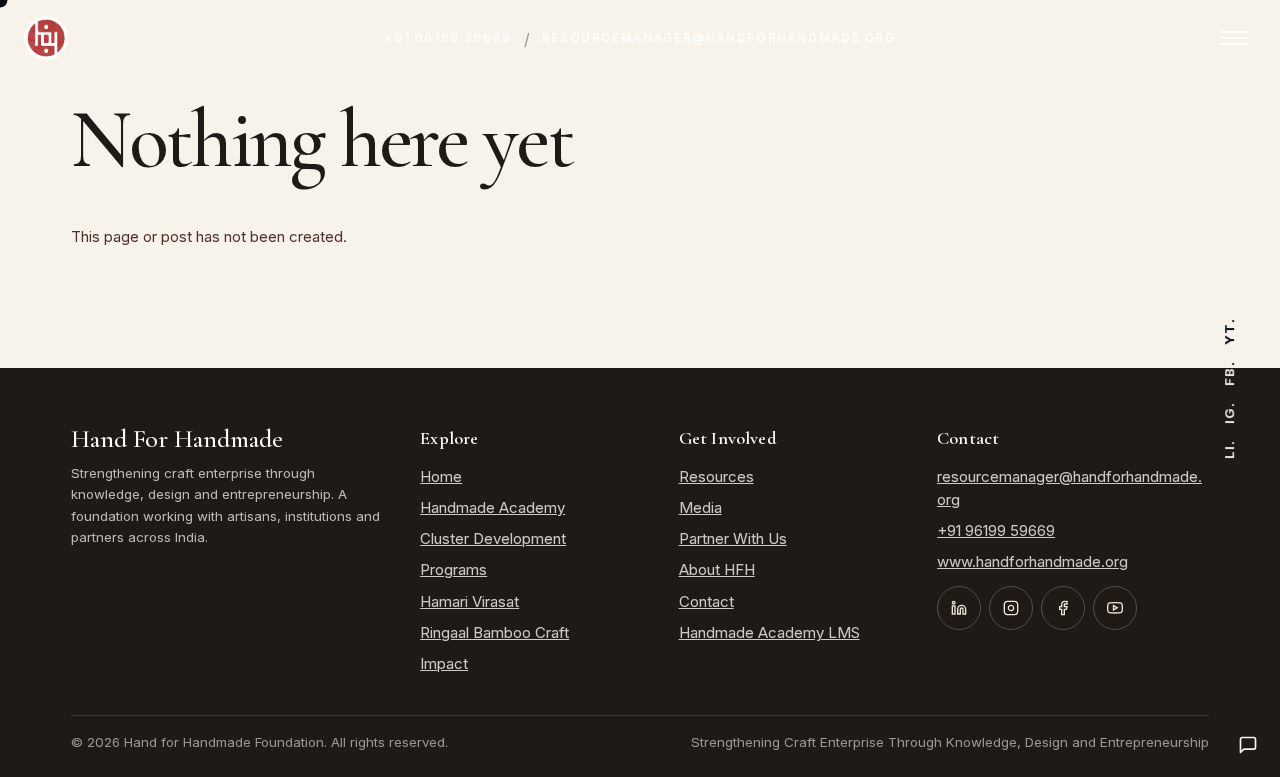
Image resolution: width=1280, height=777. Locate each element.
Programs (453, 569)
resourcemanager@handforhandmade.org (719, 38)
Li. (1229, 449)
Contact (706, 601)
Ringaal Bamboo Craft (494, 632)
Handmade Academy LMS (769, 632)
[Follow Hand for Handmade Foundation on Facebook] (1063, 608)
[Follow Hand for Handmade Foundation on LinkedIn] (959, 608)
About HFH (717, 569)
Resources (716, 476)
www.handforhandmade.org (1032, 561)
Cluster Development (493, 538)
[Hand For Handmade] (46, 38)
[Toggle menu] (1234, 38)
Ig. (1229, 413)
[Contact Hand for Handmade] (1248, 745)
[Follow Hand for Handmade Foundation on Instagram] (1011, 608)
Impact (444, 663)
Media (700, 507)
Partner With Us (733, 538)
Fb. (1229, 373)
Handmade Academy (492, 507)
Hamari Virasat (469, 601)
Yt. (1229, 331)
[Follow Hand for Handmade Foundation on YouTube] (1115, 608)
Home (441, 476)
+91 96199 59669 (447, 38)
